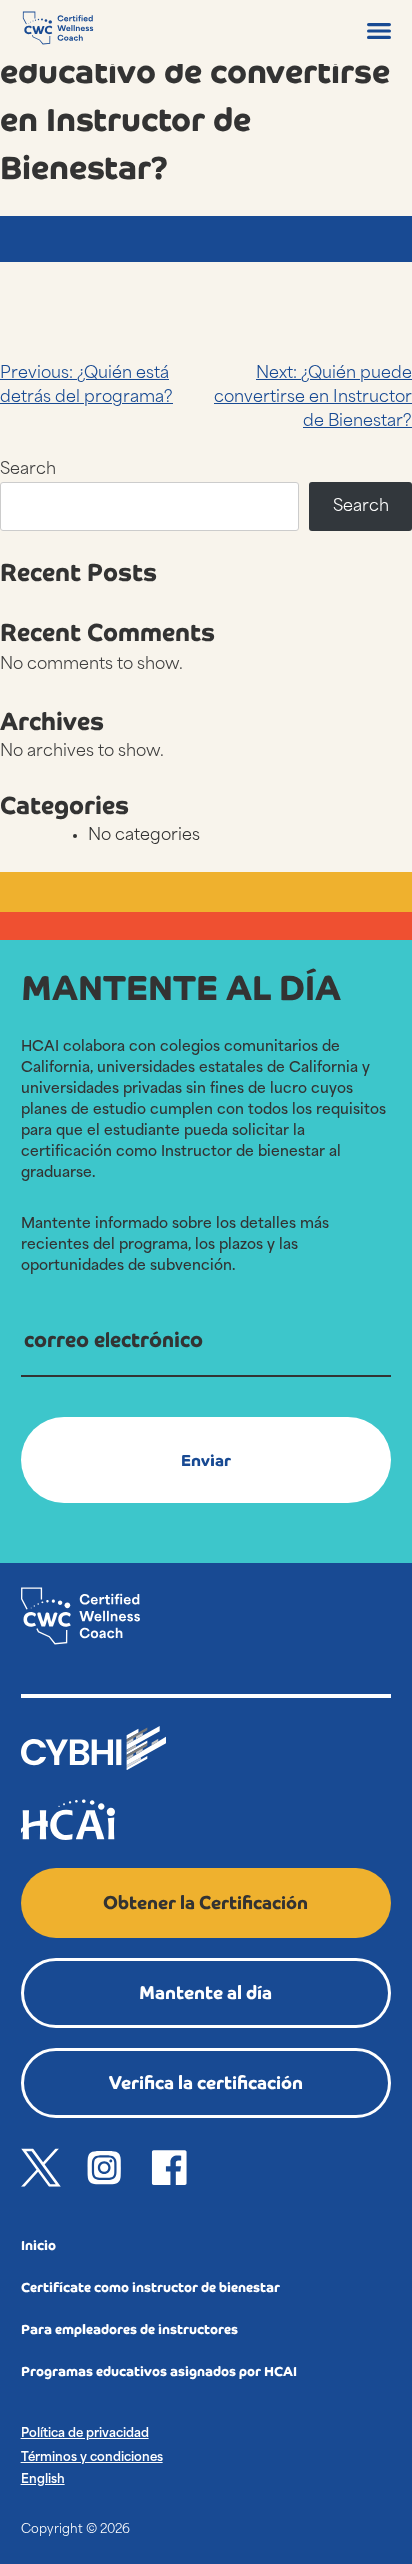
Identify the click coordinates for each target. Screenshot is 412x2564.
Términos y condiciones (92, 2458)
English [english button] (43, 2480)
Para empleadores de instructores (129, 2329)
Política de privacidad (85, 2434)
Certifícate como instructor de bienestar (150, 2287)
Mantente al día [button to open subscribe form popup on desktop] (205, 1992)
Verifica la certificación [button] (206, 2082)
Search (28, 470)
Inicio (38, 2245)
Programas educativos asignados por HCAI (159, 2371)
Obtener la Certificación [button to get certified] (205, 1902)
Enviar (206, 1460)
